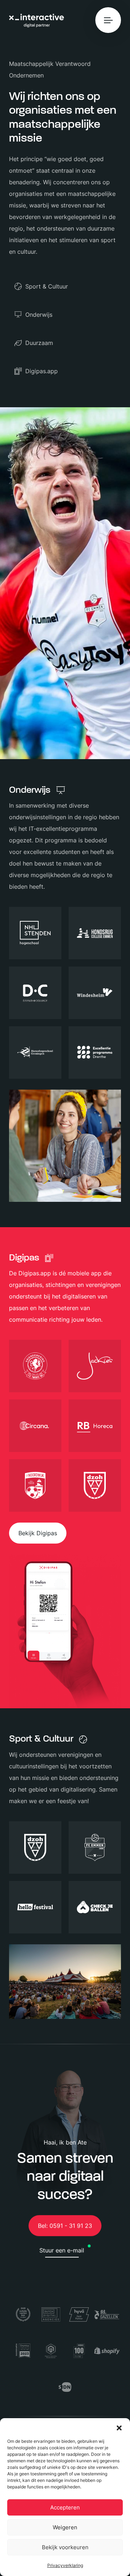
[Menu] (108, 20)
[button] (119, 2427)
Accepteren (65, 2507)
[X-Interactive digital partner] (36, 21)
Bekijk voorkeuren (65, 2547)
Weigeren (65, 2527)
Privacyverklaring (65, 2565)
